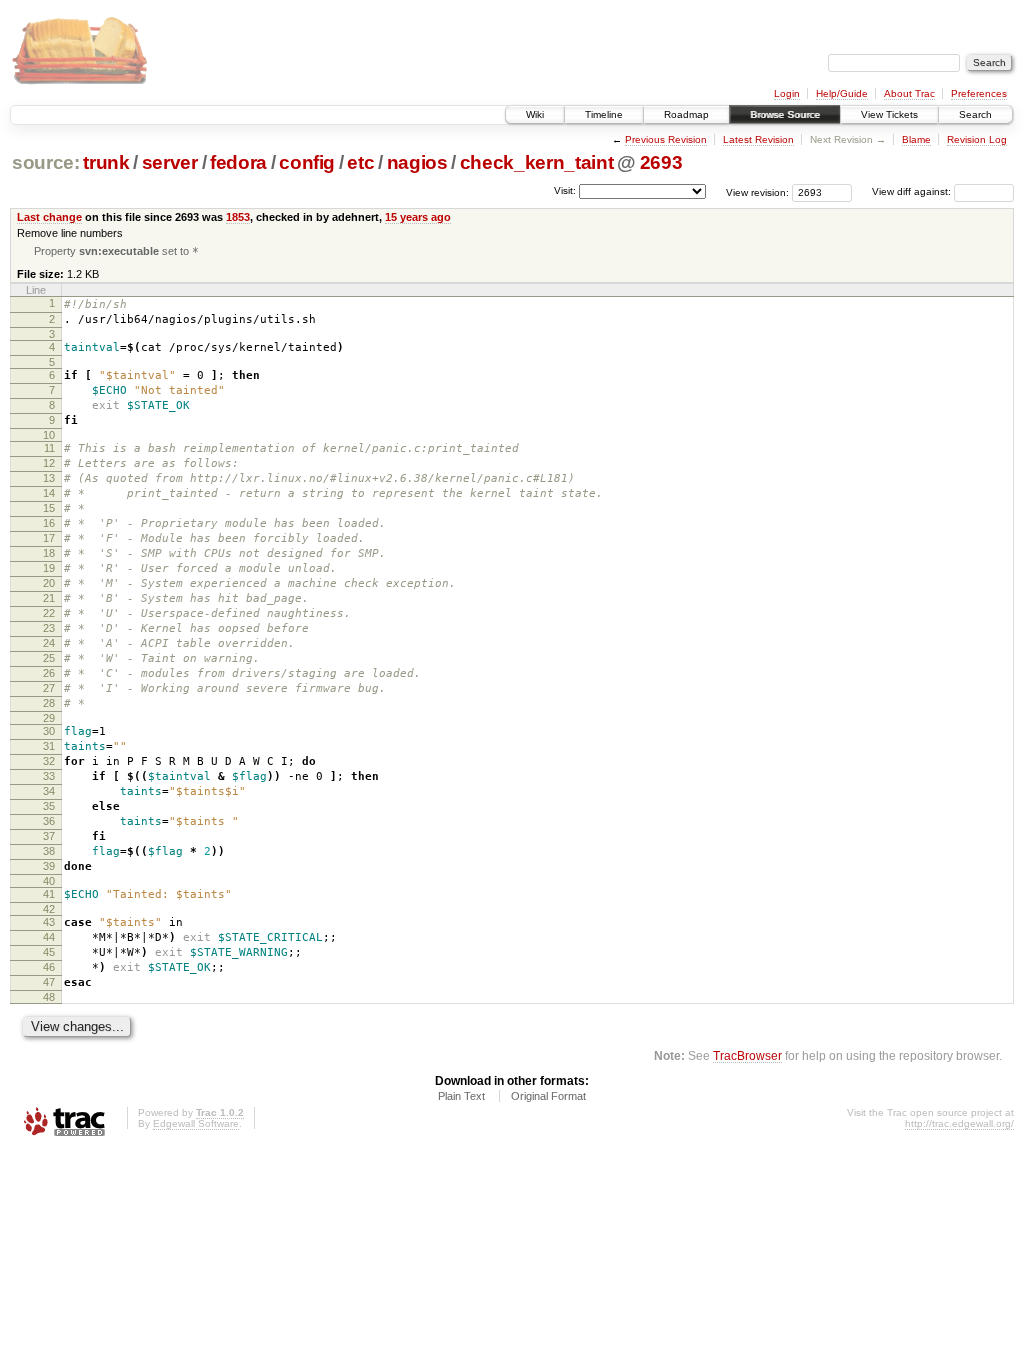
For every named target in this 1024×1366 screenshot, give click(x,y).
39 (49, 866)
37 (49, 836)
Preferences (979, 93)
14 (49, 493)
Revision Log (977, 139)
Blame (916, 139)
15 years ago (418, 217)
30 (49, 731)
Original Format (548, 1096)
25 (49, 658)
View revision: (757, 191)
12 (49, 463)
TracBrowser (747, 1055)
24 (49, 643)
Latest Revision (758, 139)
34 (49, 791)
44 (49, 937)
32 (49, 761)
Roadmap (686, 114)
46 (49, 967)
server (170, 162)
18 (49, 553)
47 (49, 982)
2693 (661, 162)
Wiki (535, 114)
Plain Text (461, 1096)
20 (49, 583)
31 (49, 746)
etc (360, 162)
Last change (49, 217)
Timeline (604, 114)
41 (49, 894)
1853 (238, 217)
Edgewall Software (196, 1123)
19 (49, 568)
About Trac (909, 93)
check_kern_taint (537, 162)
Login (787, 93)
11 (49, 448)
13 (49, 478)
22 (49, 613)
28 (49, 703)
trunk (106, 162)
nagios (417, 162)
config (307, 162)
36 (49, 821)
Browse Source (785, 114)
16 (49, 523)
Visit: (565, 190)
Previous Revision (666, 139)
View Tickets (889, 114)
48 (49, 997)
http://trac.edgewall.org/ (959, 1123)
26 (49, 673)
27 (49, 688)
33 (49, 776)
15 (49, 508)
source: (46, 162)
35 (49, 806)
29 (49, 718)
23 (49, 628)
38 (49, 851)
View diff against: (913, 191)
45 (49, 952)
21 (49, 598)
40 (49, 881)
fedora (238, 162)
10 (49, 435)
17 (49, 538)
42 (49, 909)
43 (49, 922)
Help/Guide (842, 93)
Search (975, 114)
